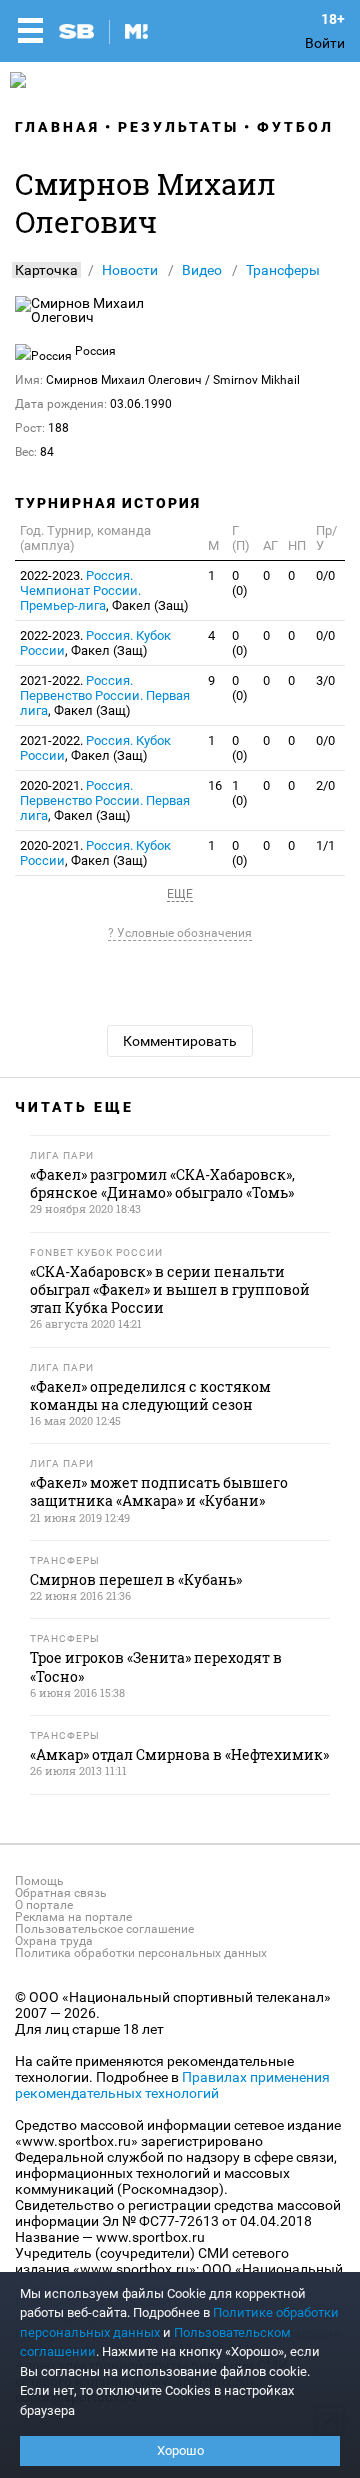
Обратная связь (61, 1893)
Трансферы (283, 270)
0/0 (325, 575)
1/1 (325, 845)
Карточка (46, 270)
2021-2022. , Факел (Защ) (105, 695)
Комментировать (180, 1041)
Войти (325, 43)
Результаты (178, 127)
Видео (202, 270)
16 (215, 785)
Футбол (295, 127)
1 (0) (240, 793)
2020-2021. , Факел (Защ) (105, 800)
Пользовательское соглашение (104, 1929)
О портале (44, 1905)
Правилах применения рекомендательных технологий (172, 2085)
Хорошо (180, 2450)
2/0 (325, 785)
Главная (57, 127)
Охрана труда (54, 1941)
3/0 (325, 680)
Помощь (39, 1881)
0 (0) (240, 583)
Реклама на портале (73, 1917)
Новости (130, 270)
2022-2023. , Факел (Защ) (104, 590)
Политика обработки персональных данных (141, 1953)
